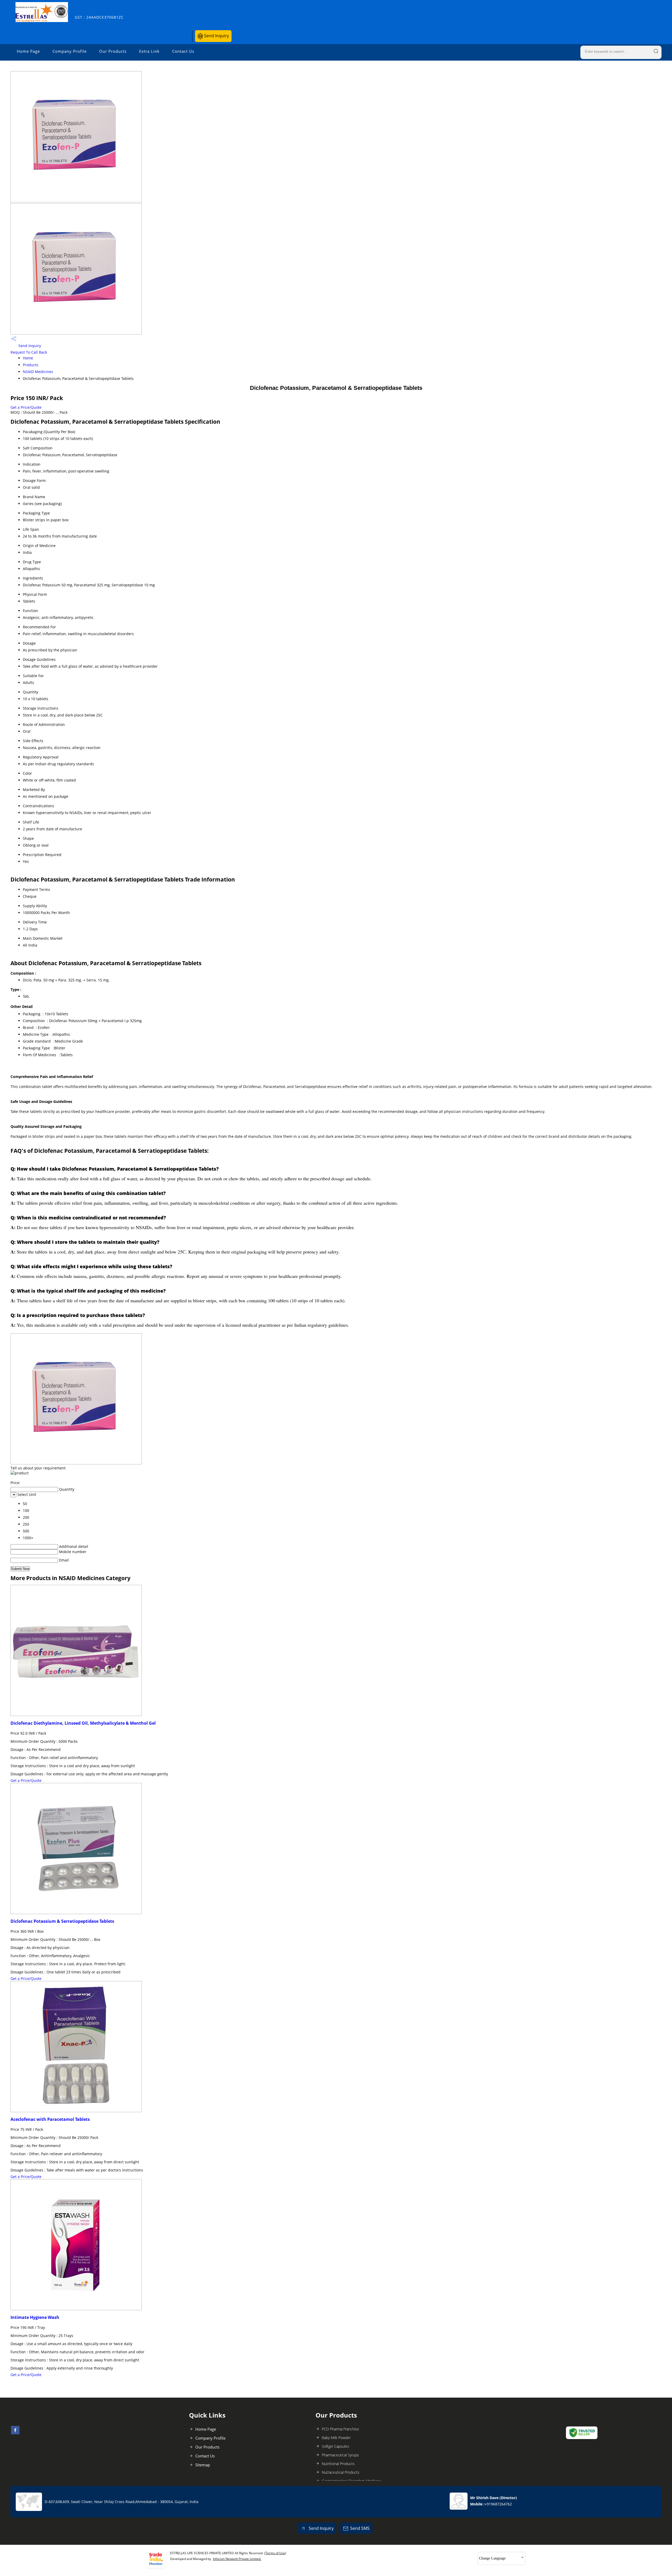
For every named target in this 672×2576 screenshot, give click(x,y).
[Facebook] (15, 2433)
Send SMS (360, 2528)
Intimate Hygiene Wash (35, 2317)
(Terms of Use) (275, 2553)
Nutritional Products (338, 2464)
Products (31, 365)
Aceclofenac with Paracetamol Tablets (50, 2119)
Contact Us (183, 51)
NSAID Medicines (38, 372)
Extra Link (149, 51)
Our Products (113, 51)
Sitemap (203, 2465)
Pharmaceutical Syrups (340, 2455)
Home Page (28, 51)
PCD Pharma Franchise (340, 2429)
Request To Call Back (29, 352)
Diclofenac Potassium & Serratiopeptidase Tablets (62, 1921)
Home (28, 358)
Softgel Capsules (335, 2446)
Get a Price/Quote (26, 407)
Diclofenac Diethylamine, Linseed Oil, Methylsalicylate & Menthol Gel (83, 1723)
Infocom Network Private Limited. (237, 2559)
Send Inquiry (216, 36)
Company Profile (70, 51)
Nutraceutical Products (341, 2472)
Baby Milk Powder (336, 2438)
